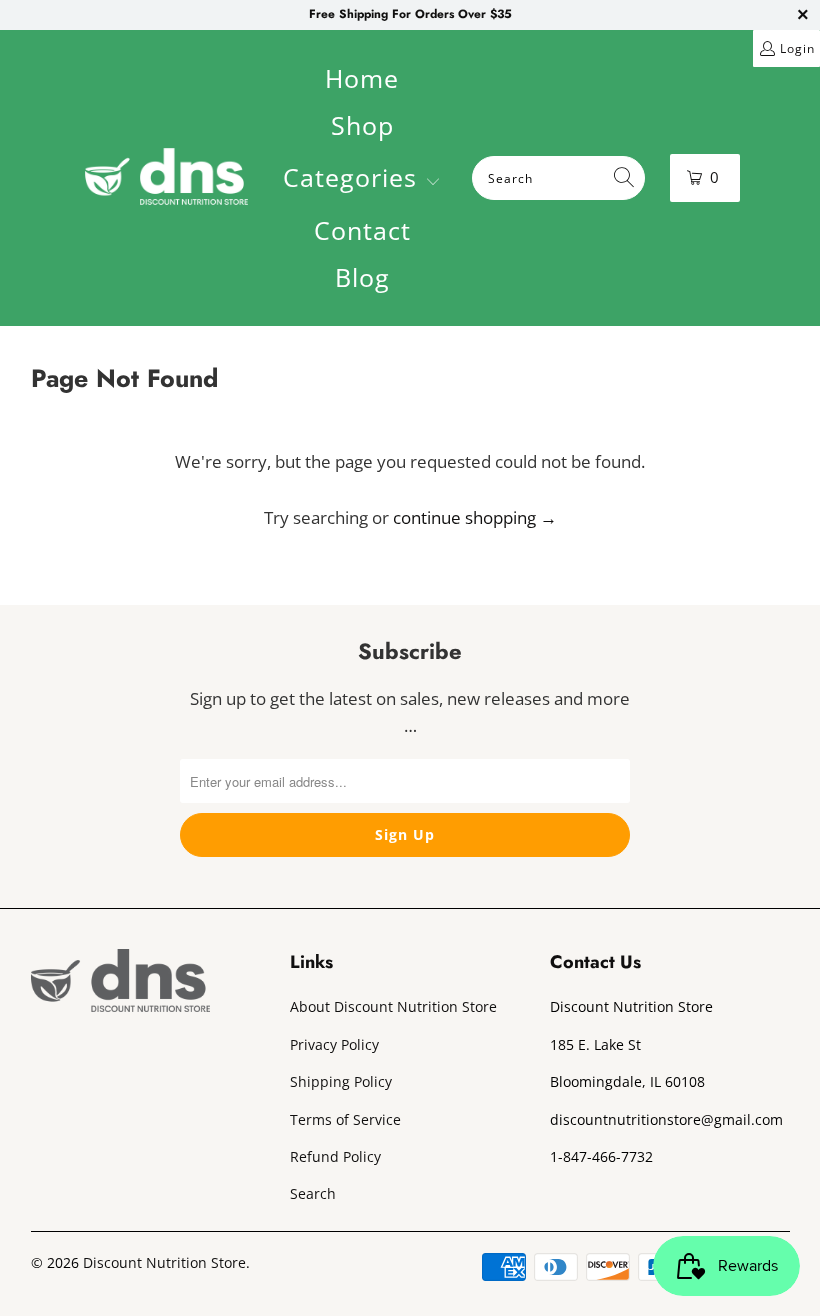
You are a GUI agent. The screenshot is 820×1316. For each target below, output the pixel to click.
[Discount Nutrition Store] (166, 178)
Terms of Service (345, 1119)
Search (313, 1193)
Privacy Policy (334, 1044)
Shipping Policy (341, 1081)
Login (797, 48)
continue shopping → (475, 517)
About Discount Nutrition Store (393, 1006)
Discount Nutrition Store (164, 1262)
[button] (362, 180)
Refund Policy (335, 1156)
